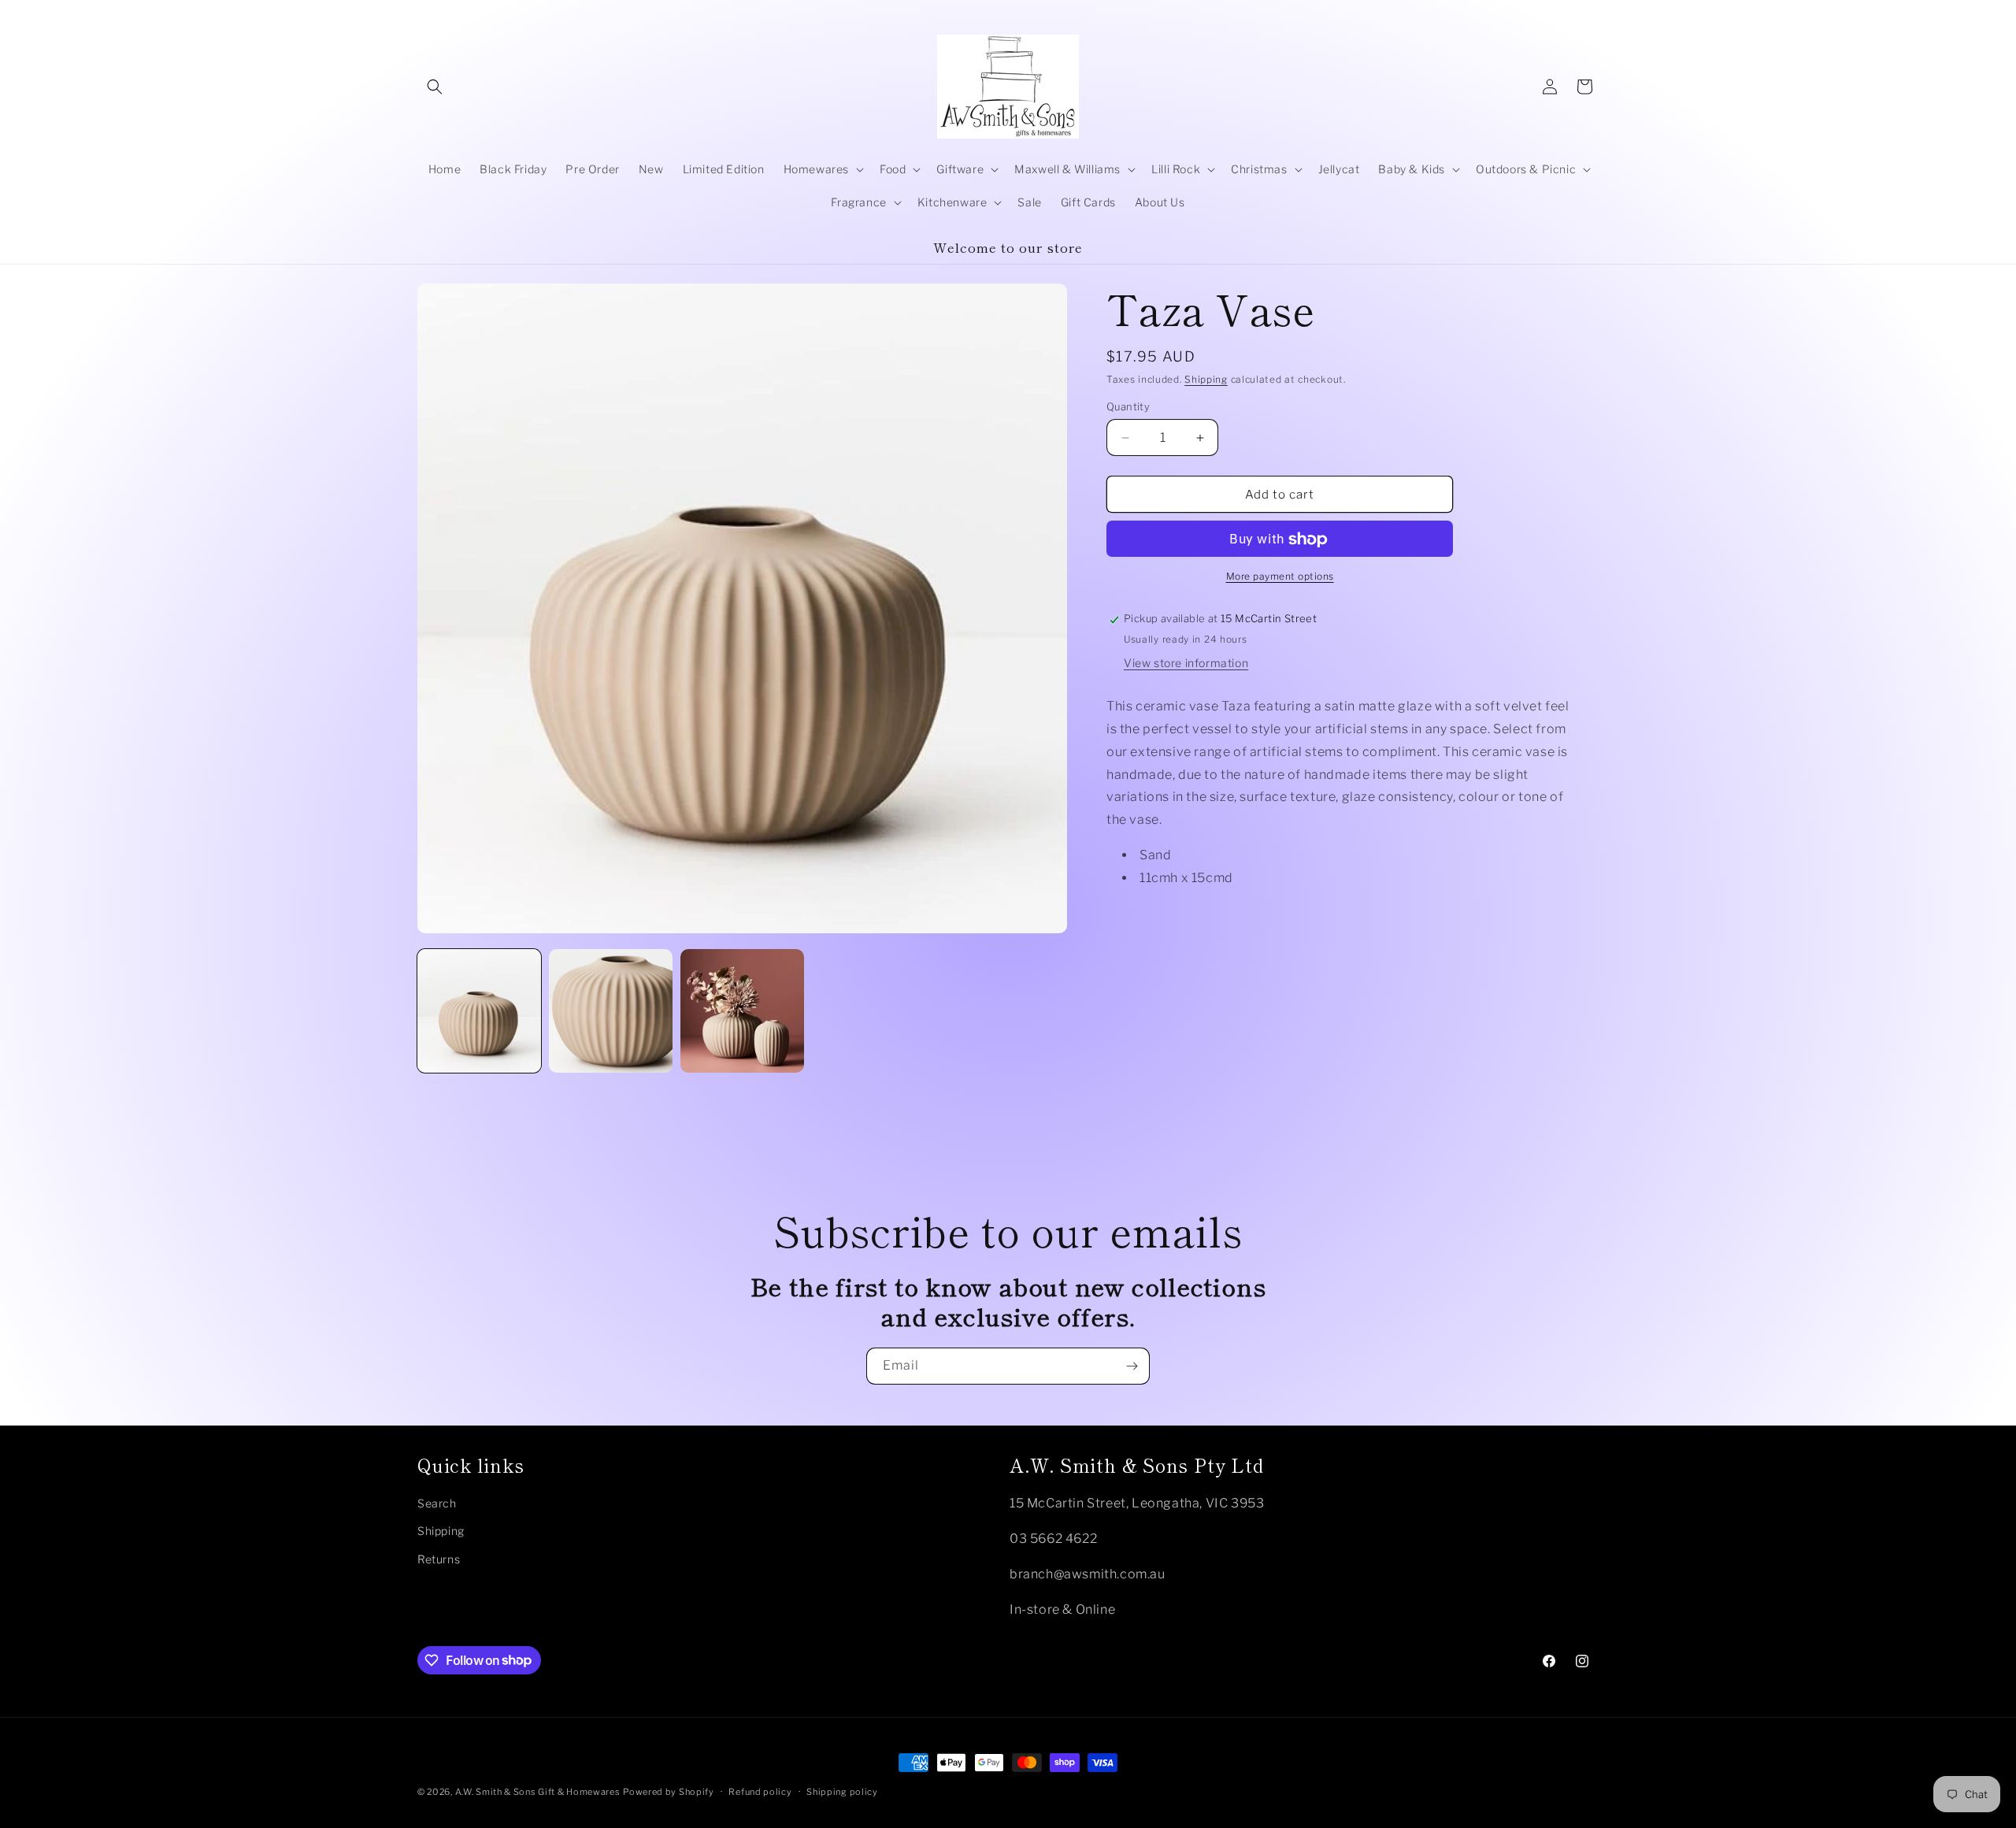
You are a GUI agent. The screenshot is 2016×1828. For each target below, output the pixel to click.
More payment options (1280, 577)
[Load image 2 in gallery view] (611, 1011)
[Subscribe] (1132, 1366)
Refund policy (760, 1791)
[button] (435, 87)
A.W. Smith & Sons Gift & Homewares (538, 1792)
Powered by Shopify (669, 1792)
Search (437, 1502)
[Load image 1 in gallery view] (479, 1011)
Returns (439, 1558)
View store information (1186, 664)
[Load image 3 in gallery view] (742, 1011)
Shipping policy (842, 1791)
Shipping (1206, 379)
